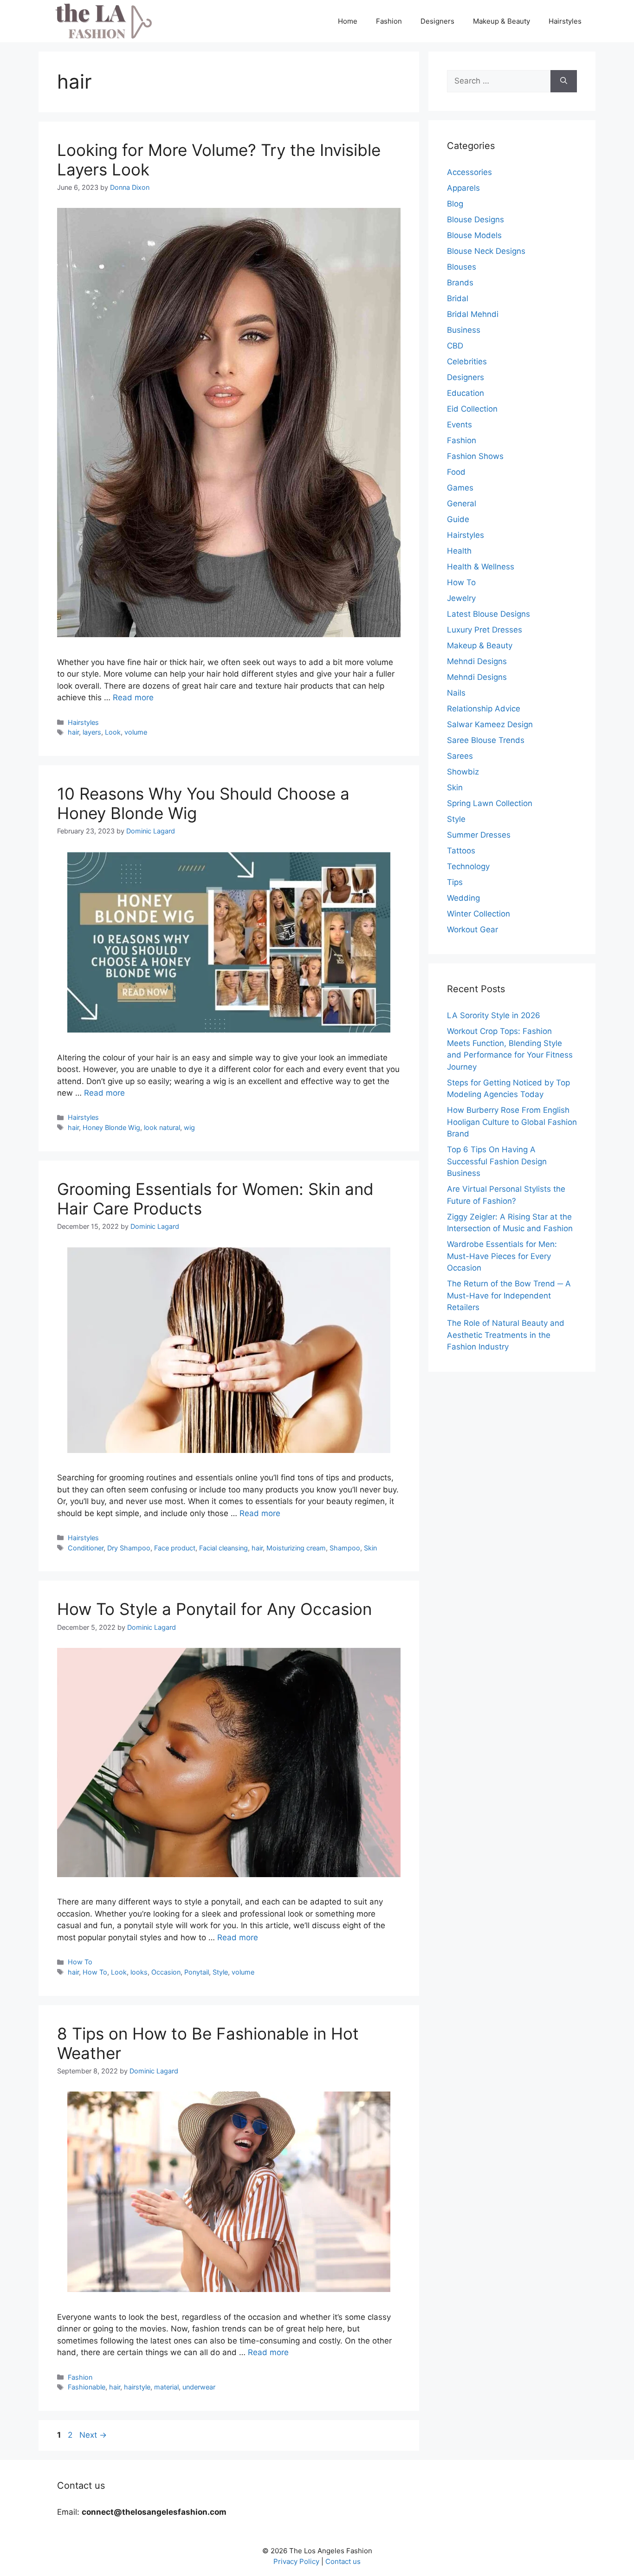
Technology (468, 866)
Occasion (166, 1972)
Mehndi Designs (477, 661)
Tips (455, 882)
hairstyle (137, 2387)
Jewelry (461, 598)
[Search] (564, 81)
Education (466, 393)
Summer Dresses (479, 835)
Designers (437, 21)
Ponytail (197, 1972)
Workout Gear (472, 930)
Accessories (469, 172)
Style (220, 1972)
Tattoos (461, 851)
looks (139, 1972)
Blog (455, 204)
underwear (199, 2387)
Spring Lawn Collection (490, 803)
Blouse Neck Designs (486, 251)
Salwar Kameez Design (490, 724)
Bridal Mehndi (473, 314)
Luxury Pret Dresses (485, 630)
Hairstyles (565, 21)
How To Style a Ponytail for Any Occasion (214, 1609)
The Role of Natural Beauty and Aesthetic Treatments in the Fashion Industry (506, 1335)
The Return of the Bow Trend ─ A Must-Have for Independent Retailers (509, 1295)
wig (189, 1127)
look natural (162, 1127)
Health (459, 551)
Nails (456, 693)
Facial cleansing (223, 1548)
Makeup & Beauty (501, 21)
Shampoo (345, 1548)
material (166, 2387)
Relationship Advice (484, 709)
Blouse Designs (475, 220)
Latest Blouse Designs (488, 614)
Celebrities (467, 362)
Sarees (460, 756)
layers (92, 732)
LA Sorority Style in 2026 (494, 1015)
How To (80, 1962)
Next (93, 2435)
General (462, 504)
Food (456, 472)
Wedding (463, 898)
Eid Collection (472, 409)
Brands (460, 283)
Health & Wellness (481, 567)
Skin (370, 1548)
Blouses (462, 267)
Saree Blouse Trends (486, 740)
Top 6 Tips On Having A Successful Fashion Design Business (497, 1161)
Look (113, 732)
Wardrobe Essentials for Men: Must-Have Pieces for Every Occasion (502, 1256)
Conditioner (86, 1548)
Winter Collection (479, 914)
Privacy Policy (296, 2561)
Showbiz (463, 772)
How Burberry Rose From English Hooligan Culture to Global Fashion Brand (512, 1122)
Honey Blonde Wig (111, 1127)
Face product (175, 1548)
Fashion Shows (475, 456)
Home (348, 21)
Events (459, 425)
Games (460, 488)
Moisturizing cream (296, 1548)
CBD (455, 346)
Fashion (389, 21)
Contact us (343, 2561)
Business (464, 330)
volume (136, 732)
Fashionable (87, 2387)
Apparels (463, 188)
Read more (133, 697)
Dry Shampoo (129, 1548)
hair (73, 732)
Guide (458, 519)
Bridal (458, 298)
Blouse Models (474, 235)
